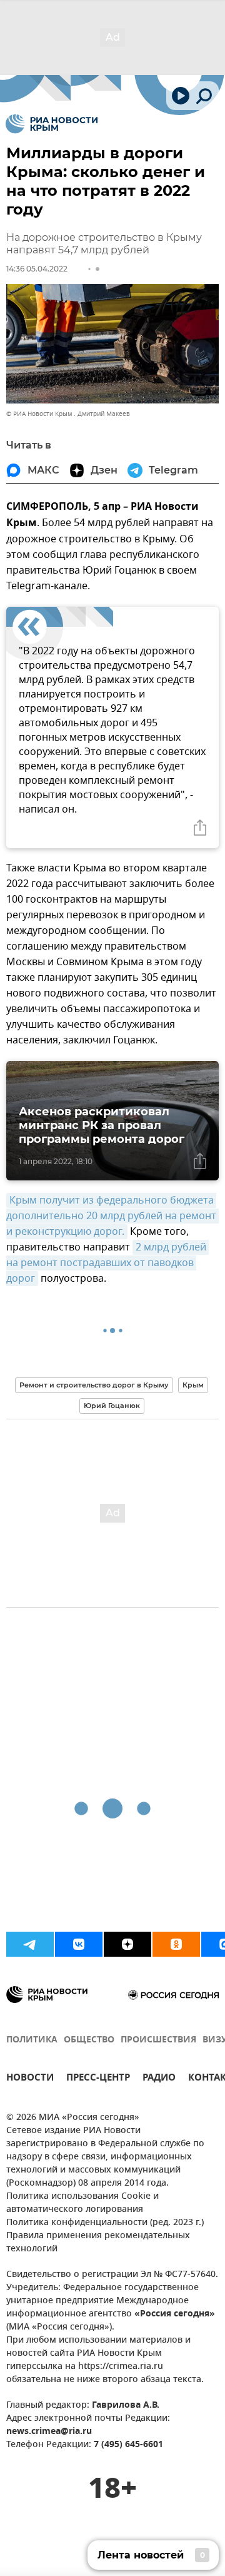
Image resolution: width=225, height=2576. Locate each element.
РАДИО (159, 2079)
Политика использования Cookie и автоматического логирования (82, 2203)
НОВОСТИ (30, 2079)
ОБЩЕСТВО (89, 2040)
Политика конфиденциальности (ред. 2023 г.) (105, 2223)
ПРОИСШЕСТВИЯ (158, 2040)
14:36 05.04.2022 (37, 269)
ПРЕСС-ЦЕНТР (98, 2079)
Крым (193, 1385)
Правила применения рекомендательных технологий (98, 2243)
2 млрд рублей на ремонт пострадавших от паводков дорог (107, 1263)
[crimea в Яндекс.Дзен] (127, 1944)
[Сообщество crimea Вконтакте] (79, 1944)
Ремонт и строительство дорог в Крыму (94, 1385)
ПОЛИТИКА (32, 2040)
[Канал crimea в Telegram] (30, 1944)
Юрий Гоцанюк (112, 1406)
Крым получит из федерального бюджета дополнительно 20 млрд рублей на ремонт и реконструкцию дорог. (112, 1216)
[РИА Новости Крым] (52, 124)
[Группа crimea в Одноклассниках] (176, 1944)
